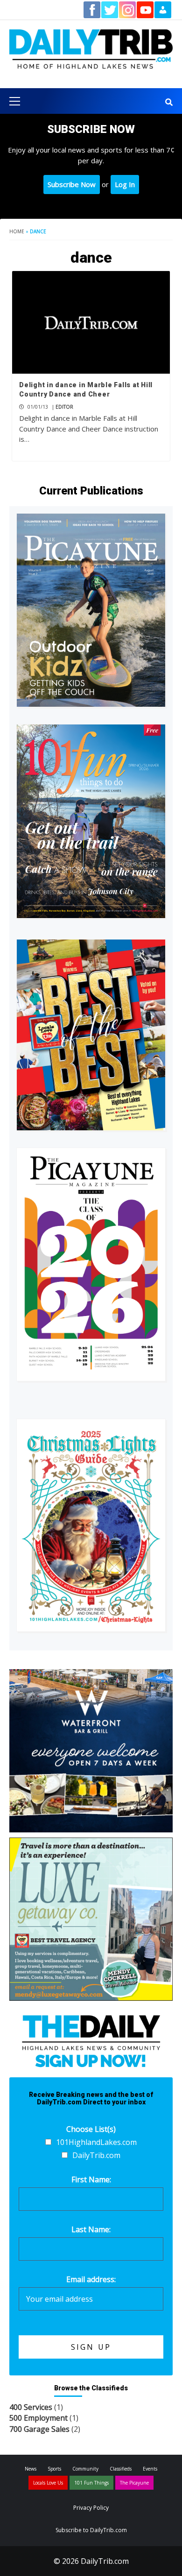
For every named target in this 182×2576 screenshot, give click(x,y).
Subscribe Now (72, 184)
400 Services (31, 2407)
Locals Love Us (48, 2483)
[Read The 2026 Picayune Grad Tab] (91, 1264)
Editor (64, 407)
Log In (125, 184)
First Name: (91, 2179)
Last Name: (91, 2229)
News (31, 2469)
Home (17, 231)
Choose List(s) (91, 2129)
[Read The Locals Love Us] (91, 1035)
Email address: (91, 2279)
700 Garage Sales (39, 2429)
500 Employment (38, 2418)
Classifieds (121, 2469)
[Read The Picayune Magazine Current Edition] (91, 610)
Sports (54, 2469)
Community (85, 2469)
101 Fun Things (91, 2483)
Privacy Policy (91, 2508)
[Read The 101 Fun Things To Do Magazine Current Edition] (91, 821)
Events (150, 2469)
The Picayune (134, 2483)
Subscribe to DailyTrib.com (91, 2530)
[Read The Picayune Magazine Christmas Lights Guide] (91, 1525)
